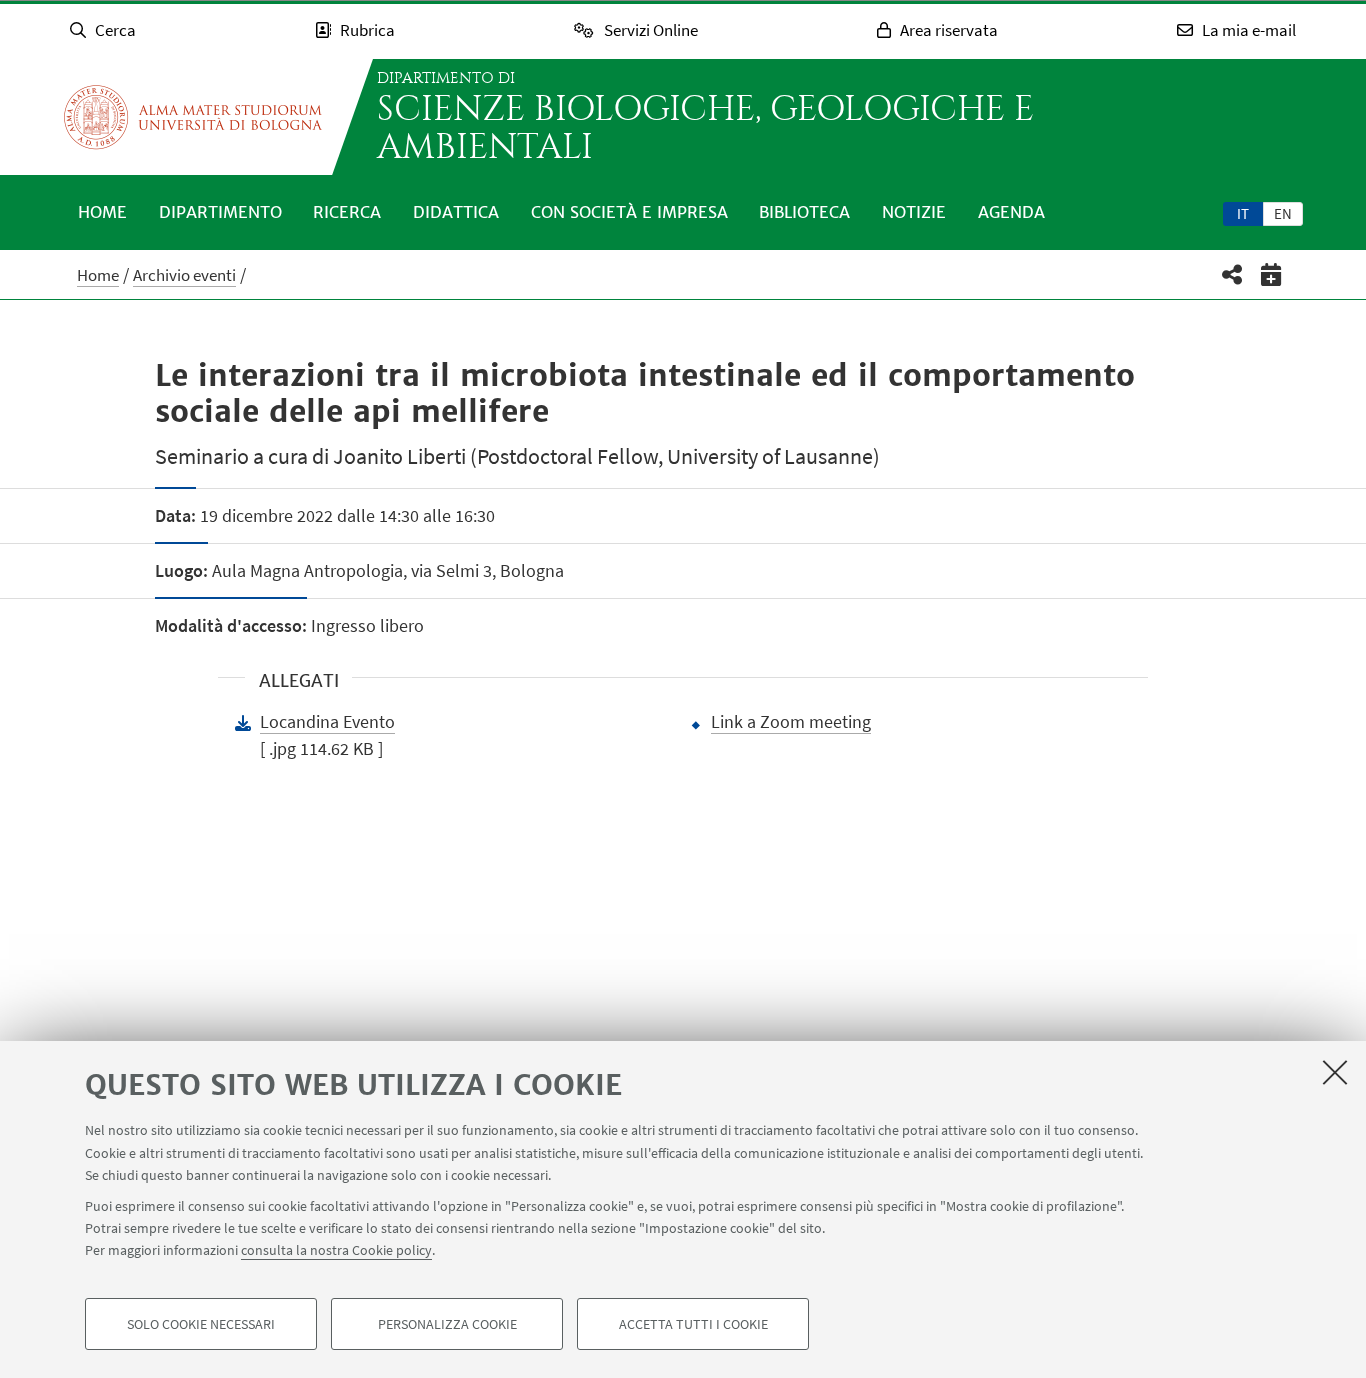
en (1283, 213)
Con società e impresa (629, 212)
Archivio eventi (184, 275)
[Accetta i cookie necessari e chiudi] (1335, 1072)
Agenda (1011, 212)
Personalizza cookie (447, 1324)
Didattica (456, 212)
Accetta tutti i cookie (693, 1324)
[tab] (1243, 213)
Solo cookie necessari (201, 1324)
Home (102, 212)
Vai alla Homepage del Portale (193, 117)
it (1243, 213)
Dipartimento (220, 212)
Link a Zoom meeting (791, 721)
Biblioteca (804, 212)
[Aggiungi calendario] (1271, 274)
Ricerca (347, 212)
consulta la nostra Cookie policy (336, 1250)
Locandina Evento (327, 721)
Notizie (914, 212)
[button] (1232, 274)
